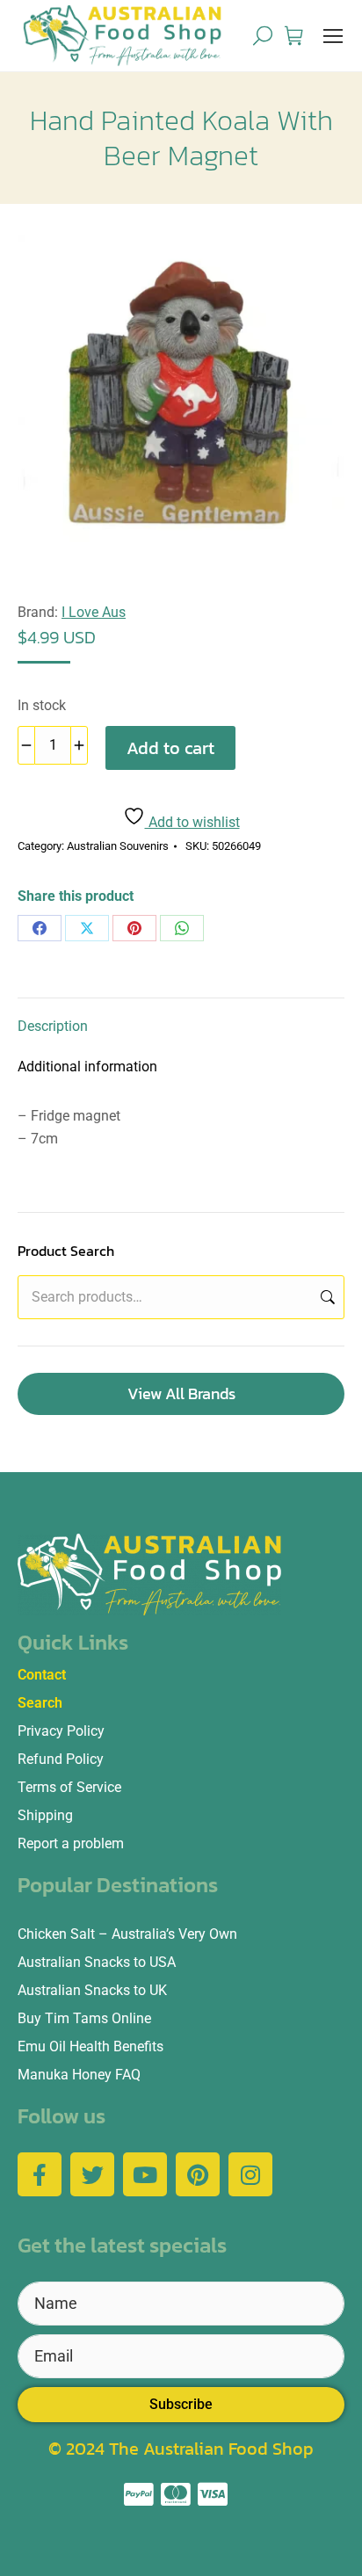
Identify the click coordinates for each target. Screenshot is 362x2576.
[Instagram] (250, 2174)
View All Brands (181, 1393)
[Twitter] (92, 2174)
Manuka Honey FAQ (79, 2075)
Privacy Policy (61, 1731)
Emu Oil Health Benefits (90, 2046)
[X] (87, 928)
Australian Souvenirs (118, 846)
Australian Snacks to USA (97, 1962)
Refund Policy (61, 1759)
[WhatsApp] (182, 928)
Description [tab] (53, 1026)
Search (326, 1297)
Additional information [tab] (87, 1067)
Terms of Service (69, 1787)
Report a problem (71, 1843)
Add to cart (170, 748)
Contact (42, 1675)
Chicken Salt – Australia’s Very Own (127, 1934)
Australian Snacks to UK (92, 1990)
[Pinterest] (134, 928)
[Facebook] (40, 928)
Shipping (45, 1815)
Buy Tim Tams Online (84, 2018)
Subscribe (181, 2404)
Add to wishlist (192, 822)
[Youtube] (145, 2174)
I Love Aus (94, 612)
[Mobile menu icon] (333, 36)
